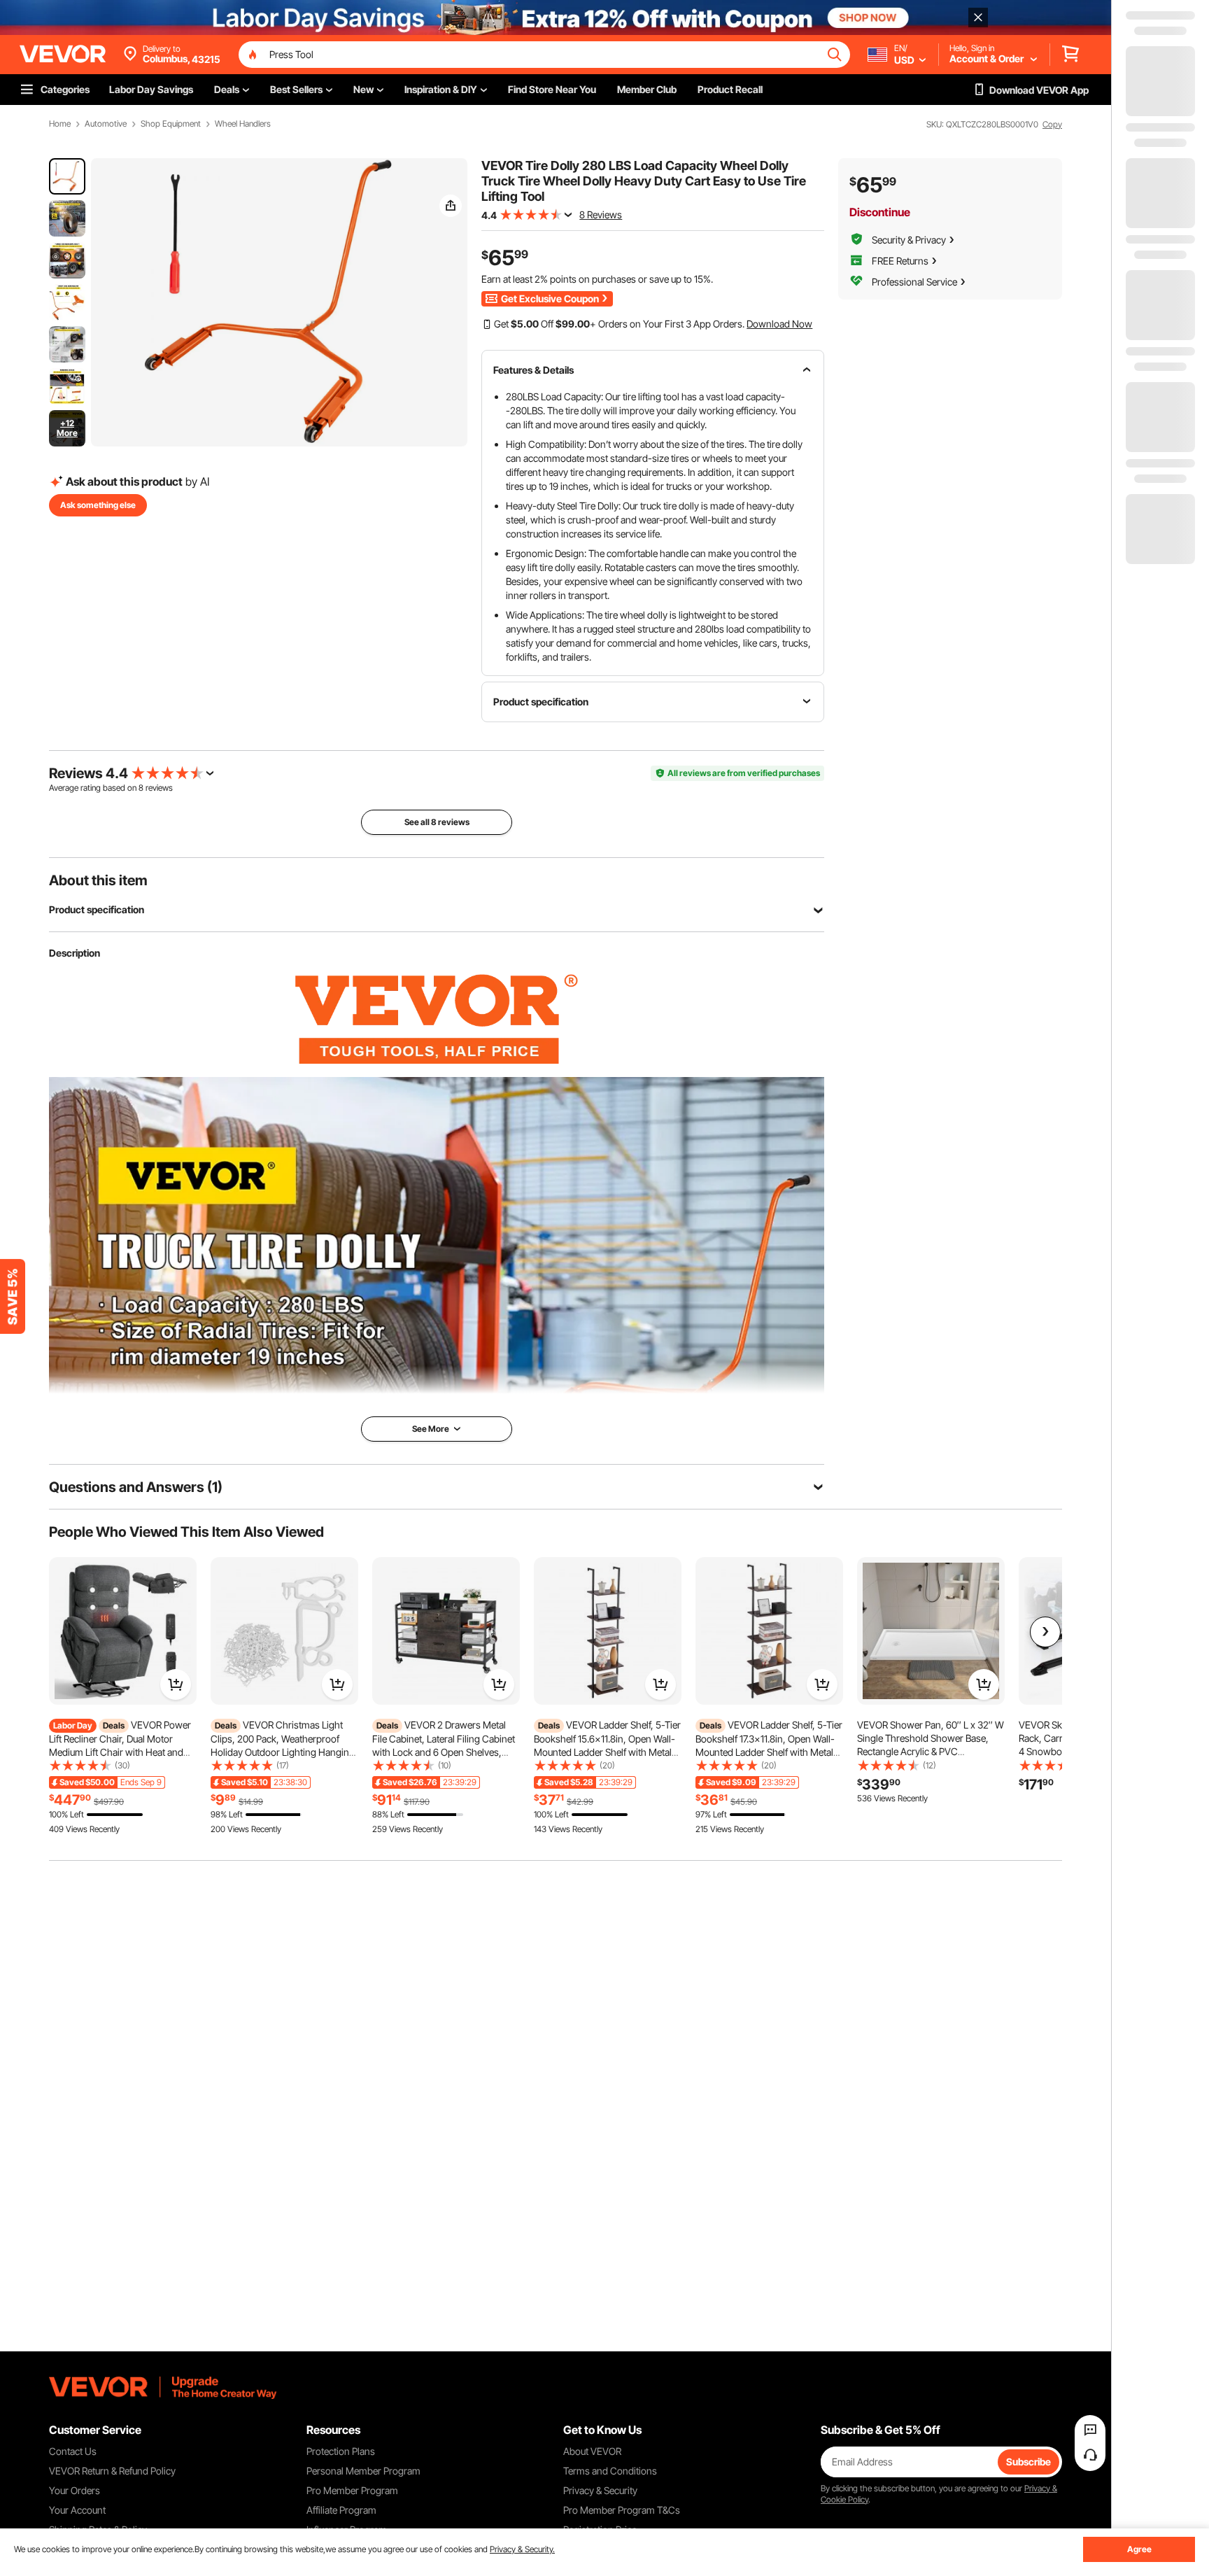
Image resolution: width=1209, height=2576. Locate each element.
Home (60, 124)
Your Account (77, 2510)
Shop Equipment (171, 124)
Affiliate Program (341, 2510)
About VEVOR (592, 2451)
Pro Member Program (352, 2490)
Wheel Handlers (243, 124)
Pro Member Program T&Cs (622, 2510)
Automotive (106, 124)
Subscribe (1028, 2462)
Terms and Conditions (610, 2471)
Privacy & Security (600, 2490)
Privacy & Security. (522, 2549)
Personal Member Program (363, 2471)
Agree (1139, 2549)
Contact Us (73, 2451)
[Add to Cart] (176, 1684)
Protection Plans (341, 2451)
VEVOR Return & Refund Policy (112, 2471)
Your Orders (75, 2490)
